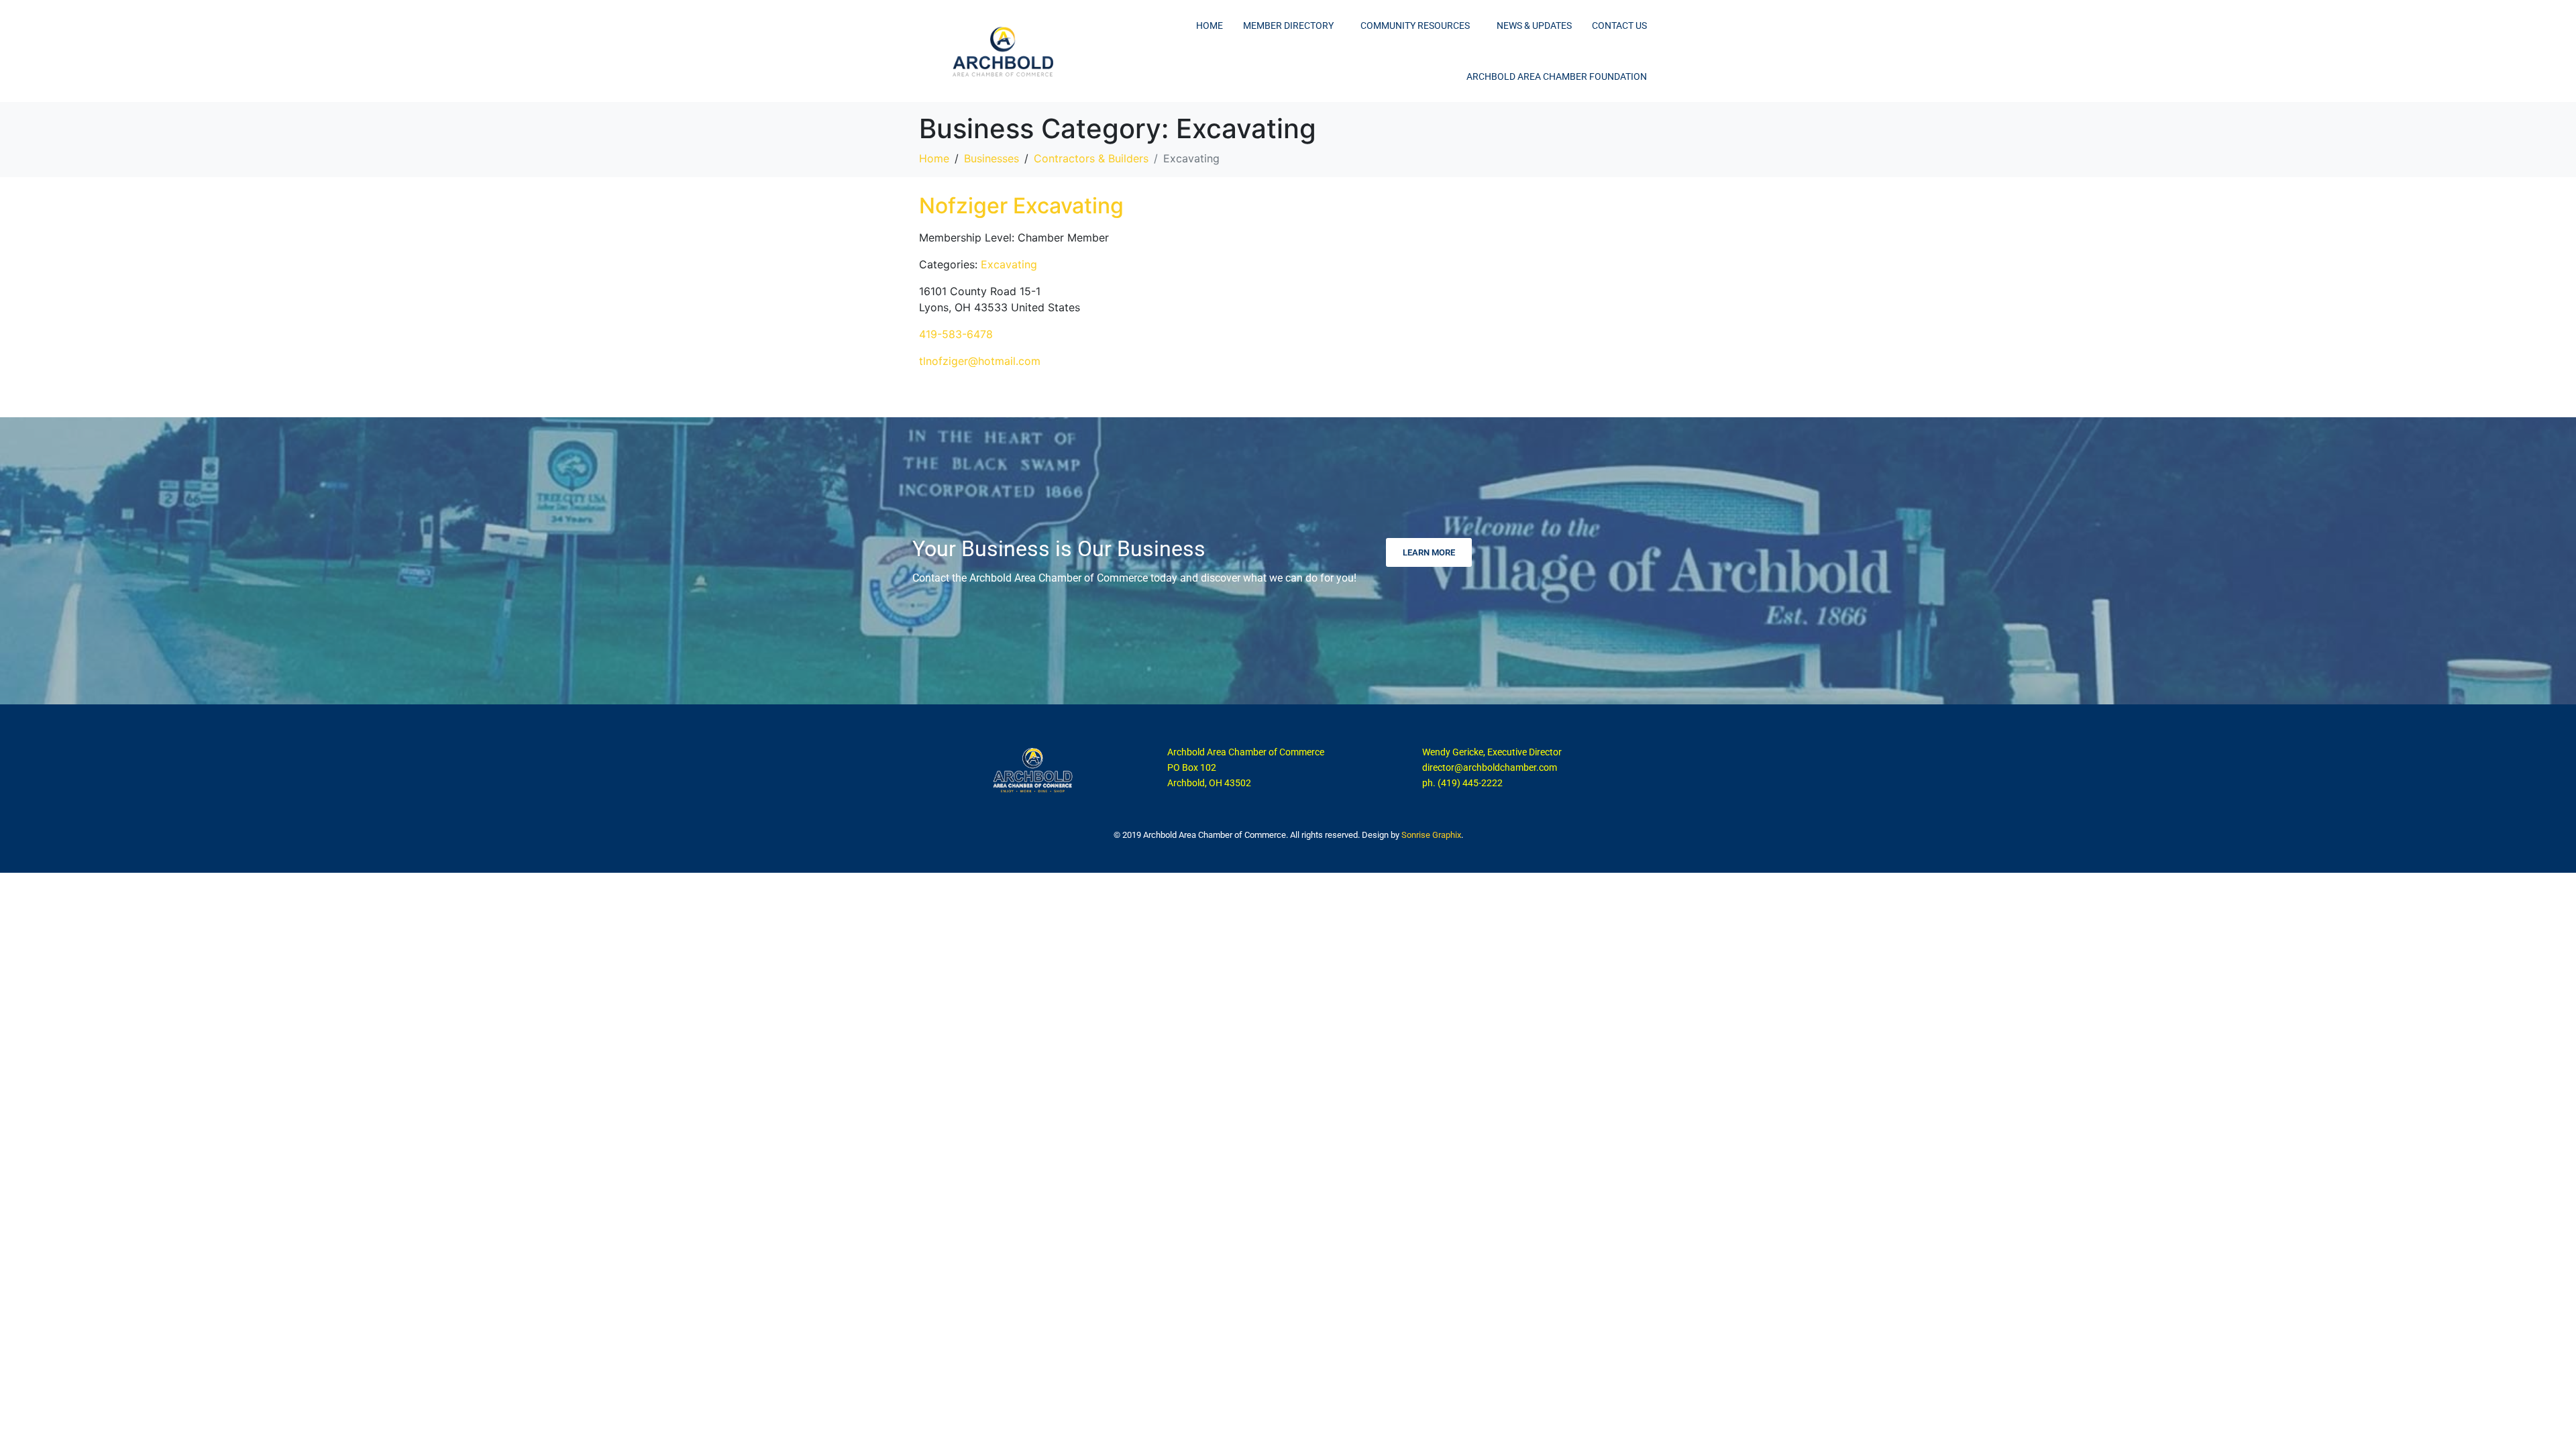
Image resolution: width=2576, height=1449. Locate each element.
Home (1210, 25)
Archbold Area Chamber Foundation (1557, 76)
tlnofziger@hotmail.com (980, 361)
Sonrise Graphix (1431, 835)
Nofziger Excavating (1021, 206)
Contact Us (1619, 25)
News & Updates (1534, 25)
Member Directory (1288, 25)
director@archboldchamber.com (1490, 767)
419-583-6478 (956, 334)
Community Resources (1415, 25)
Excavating (1009, 264)
